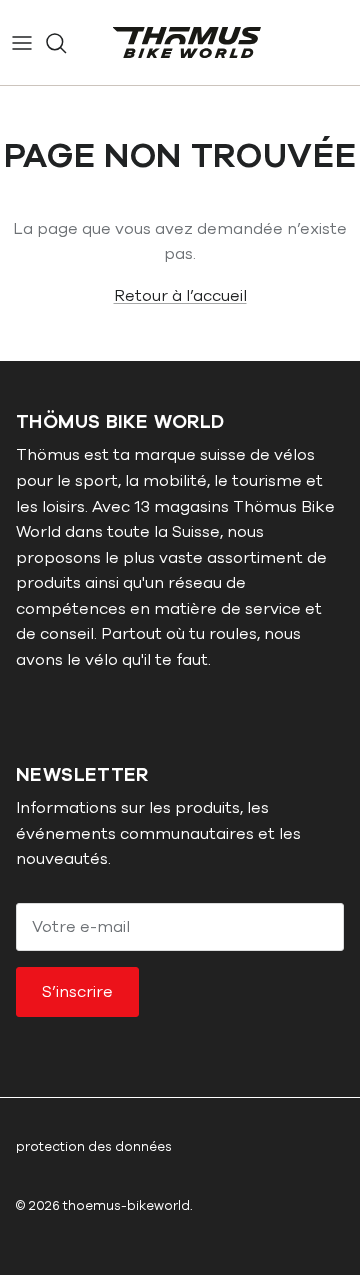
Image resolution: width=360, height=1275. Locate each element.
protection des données (94, 1147)
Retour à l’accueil (180, 296)
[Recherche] (66, 43)
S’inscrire (77, 992)
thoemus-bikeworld (126, 1206)
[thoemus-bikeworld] (188, 42)
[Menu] (22, 43)
